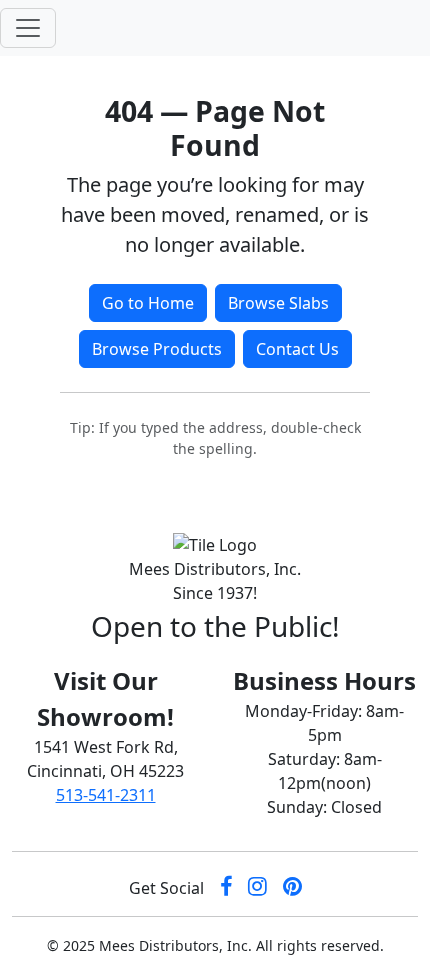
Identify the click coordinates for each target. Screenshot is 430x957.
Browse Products (157, 349)
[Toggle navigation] (28, 28)
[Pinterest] (292, 888)
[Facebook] (226, 888)
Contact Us (297, 349)
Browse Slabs (278, 303)
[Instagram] (257, 888)
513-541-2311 (106, 795)
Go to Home (148, 303)
